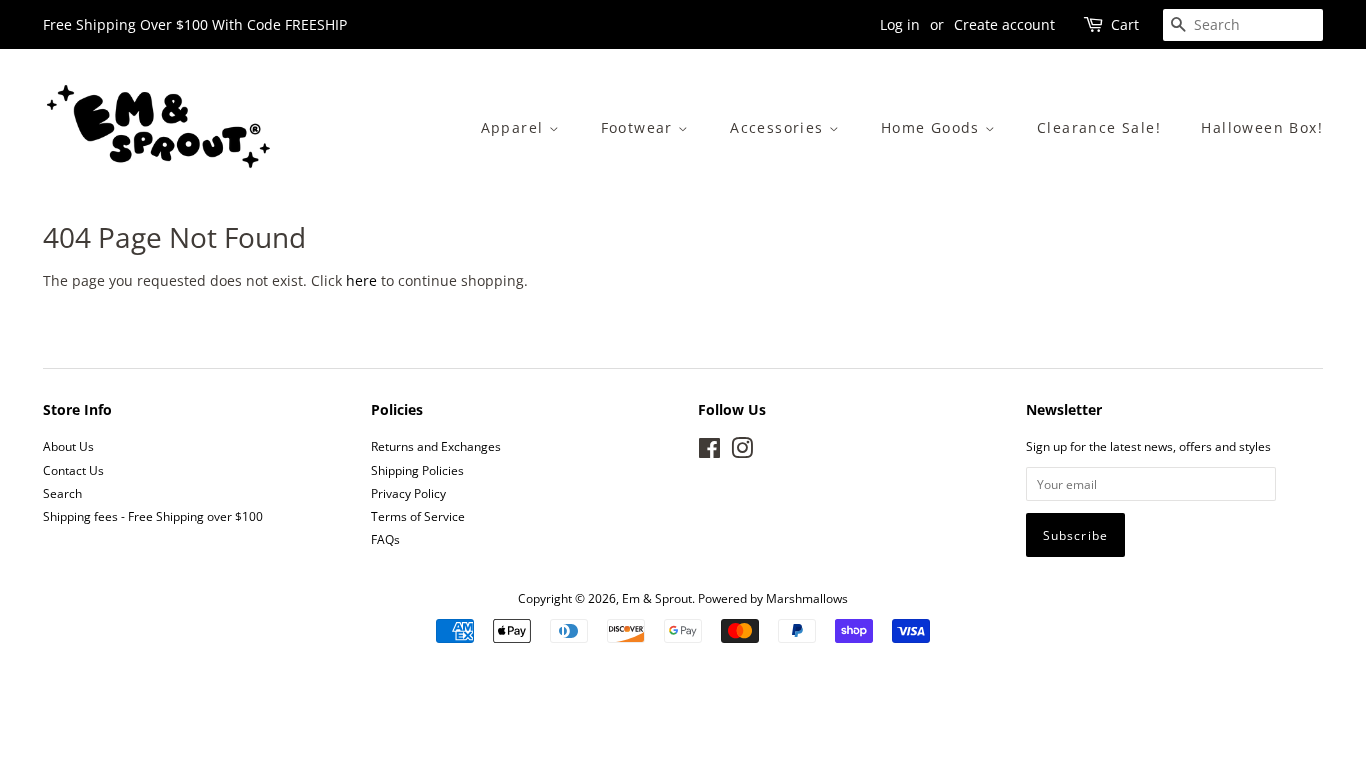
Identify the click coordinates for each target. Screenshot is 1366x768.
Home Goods (933, 127)
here (361, 280)
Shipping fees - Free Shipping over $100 (153, 516)
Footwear (640, 127)
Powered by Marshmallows (773, 598)
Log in (900, 24)
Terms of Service (418, 516)
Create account (1004, 24)
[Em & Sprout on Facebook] (709, 452)
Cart (1125, 24)
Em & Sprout (657, 598)
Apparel (515, 127)
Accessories (779, 127)
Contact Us (73, 470)
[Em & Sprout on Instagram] (742, 452)
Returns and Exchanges (436, 446)
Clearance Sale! (1099, 127)
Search (62, 493)
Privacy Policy (408, 493)
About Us (68, 446)
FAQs (385, 539)
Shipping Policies (417, 470)
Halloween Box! (1262, 127)
